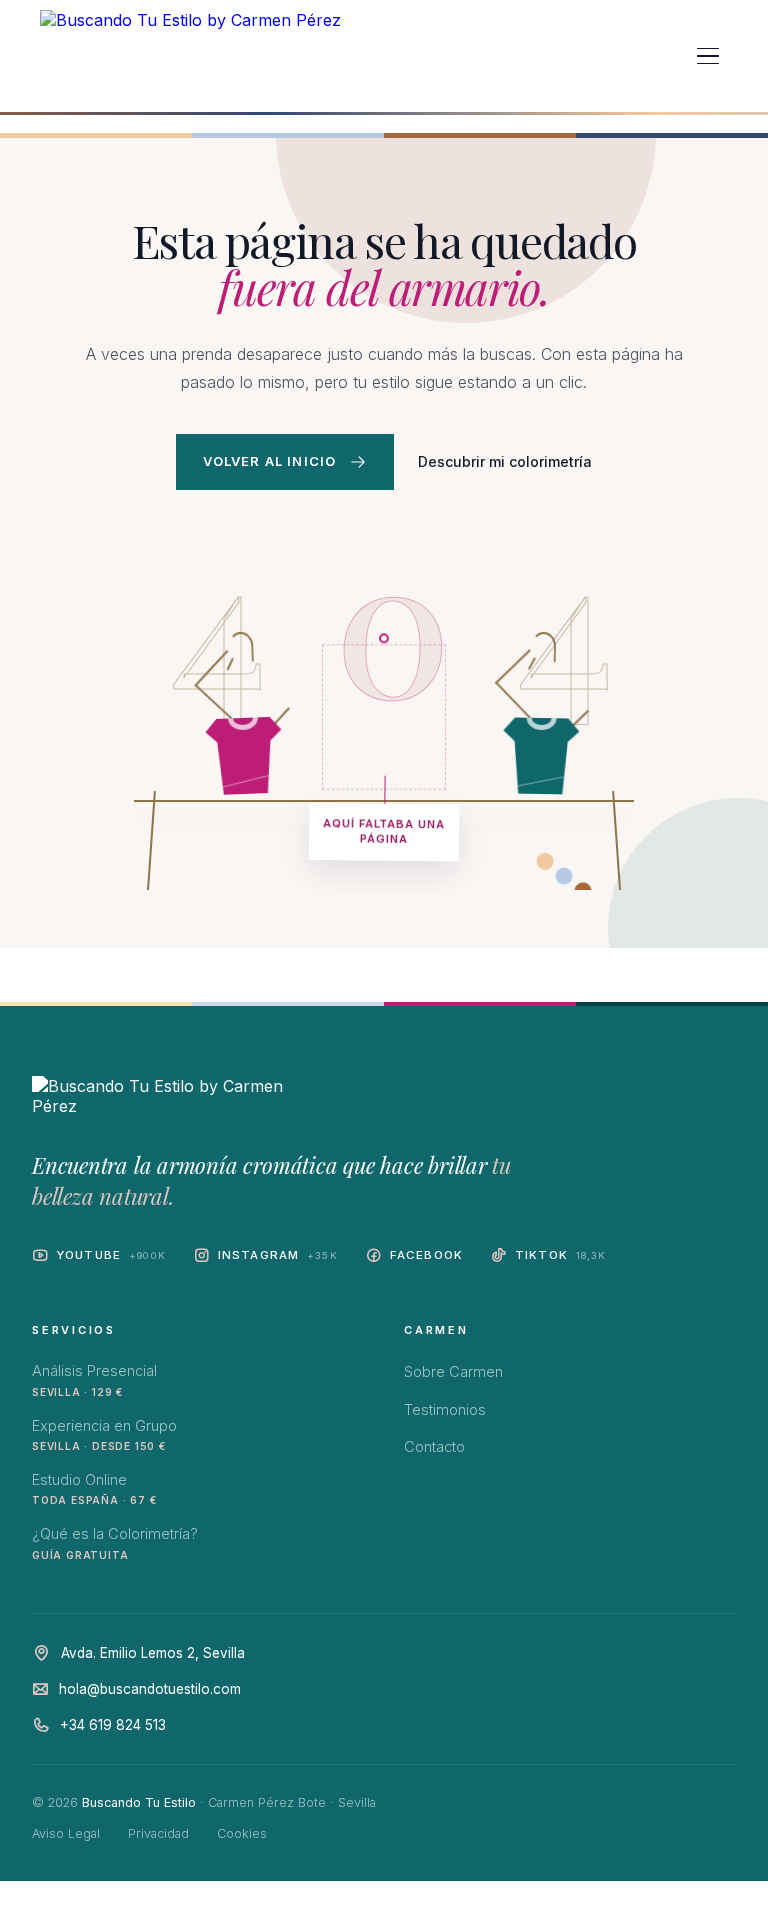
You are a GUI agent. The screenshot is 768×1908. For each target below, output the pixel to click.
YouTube (111, 1255)
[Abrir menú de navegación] (708, 56)
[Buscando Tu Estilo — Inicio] (190, 56)
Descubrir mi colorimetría (505, 461)
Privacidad (158, 1833)
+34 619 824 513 (113, 1725)
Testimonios (445, 1409)
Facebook (426, 1255)
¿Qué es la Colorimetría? (115, 1542)
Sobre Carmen (453, 1371)
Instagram (278, 1255)
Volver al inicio (270, 461)
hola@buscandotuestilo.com (150, 1689)
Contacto (434, 1446)
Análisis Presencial (94, 1379)
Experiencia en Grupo (104, 1434)
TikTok (561, 1255)
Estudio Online (94, 1488)
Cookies (242, 1833)
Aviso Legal (66, 1833)
